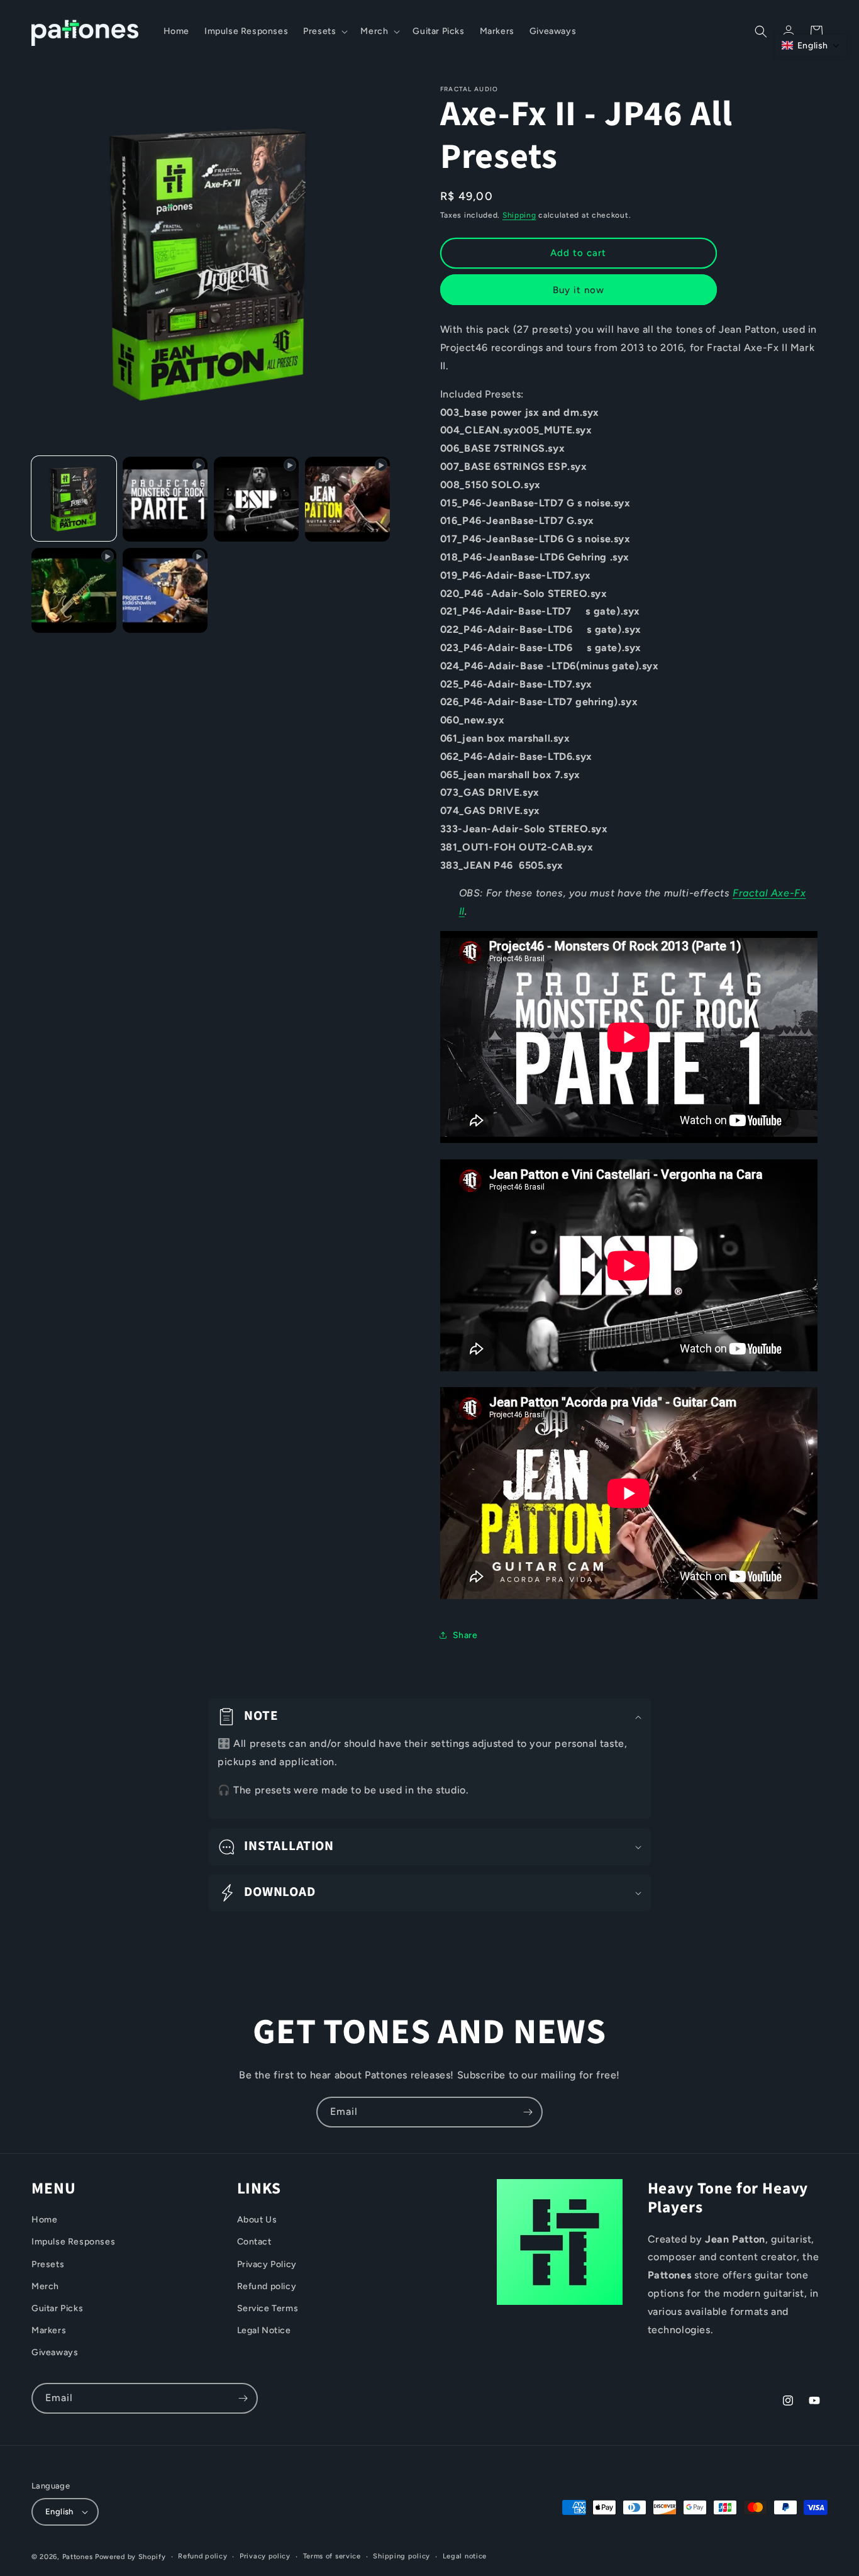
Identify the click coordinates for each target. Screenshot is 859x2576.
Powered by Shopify (130, 2557)
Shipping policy (402, 2556)
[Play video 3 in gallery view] (347, 499)
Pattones (78, 2557)
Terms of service (332, 2556)
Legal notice (465, 2556)
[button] (324, 31)
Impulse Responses (73, 2242)
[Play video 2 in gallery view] (256, 499)
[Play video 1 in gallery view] (165, 499)
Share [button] (465, 1635)
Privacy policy (265, 2556)
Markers (49, 2330)
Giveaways (55, 2353)
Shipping (519, 215)
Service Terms (268, 2308)
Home (44, 2220)
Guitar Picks (57, 2308)
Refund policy (267, 2286)
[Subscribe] (528, 2112)
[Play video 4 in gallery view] (74, 590)
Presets (48, 2264)
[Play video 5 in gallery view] (165, 590)
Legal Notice (264, 2330)
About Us (257, 2220)
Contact (254, 2242)
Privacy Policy (267, 2264)
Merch (45, 2286)
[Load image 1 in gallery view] (74, 499)
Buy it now (579, 290)
